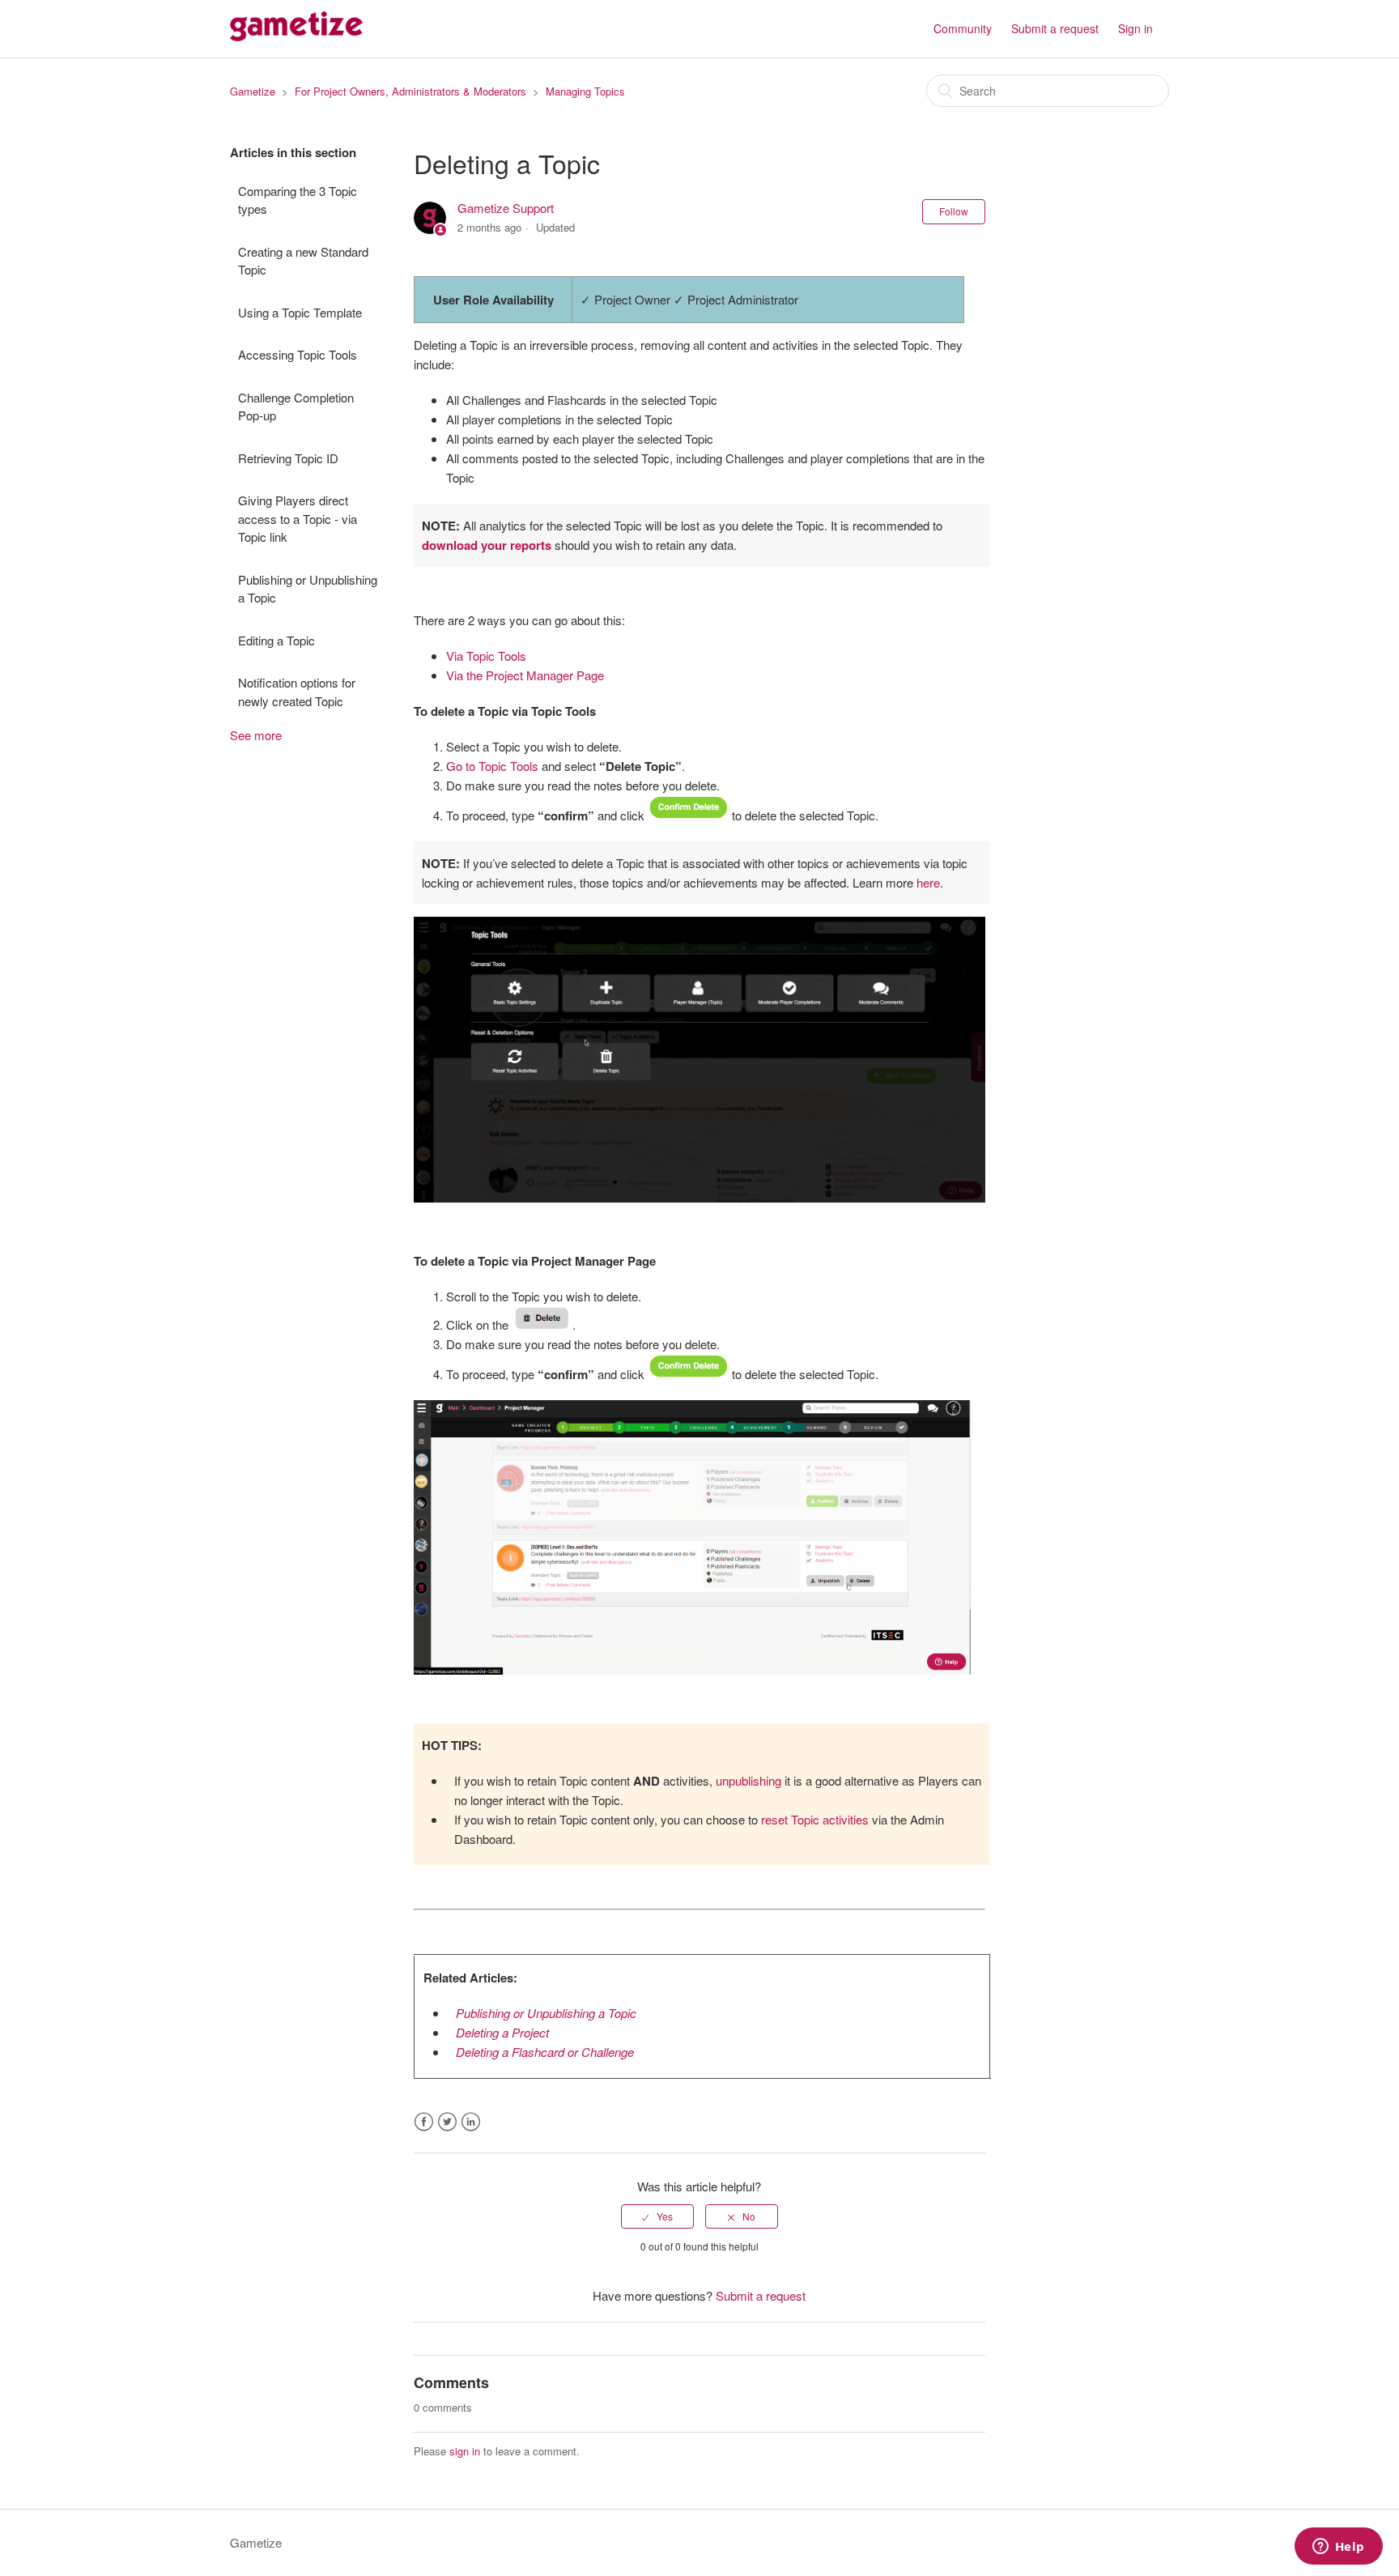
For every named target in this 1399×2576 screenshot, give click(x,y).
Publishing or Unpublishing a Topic (308, 589)
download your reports (487, 545)
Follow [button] (954, 211)
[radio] (657, 2216)
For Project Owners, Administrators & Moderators (410, 91)
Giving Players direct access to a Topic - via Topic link (298, 518)
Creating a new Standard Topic (303, 261)
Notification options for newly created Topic (297, 692)
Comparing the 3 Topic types (298, 200)
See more (256, 735)
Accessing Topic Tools (298, 354)
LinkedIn (471, 2122)
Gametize (253, 91)
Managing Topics (585, 91)
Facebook (424, 2122)
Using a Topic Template (300, 312)
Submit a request (1055, 28)
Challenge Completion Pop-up (296, 407)
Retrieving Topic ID (288, 458)
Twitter (447, 2122)
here (928, 882)
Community (963, 28)
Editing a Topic (276, 640)
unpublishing (748, 1780)
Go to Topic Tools (492, 766)
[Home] (296, 36)
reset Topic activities (815, 1819)
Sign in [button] (1135, 28)
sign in (465, 2451)
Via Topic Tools (486, 656)
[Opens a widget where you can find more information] (1338, 2548)
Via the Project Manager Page (525, 675)
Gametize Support (506, 208)
